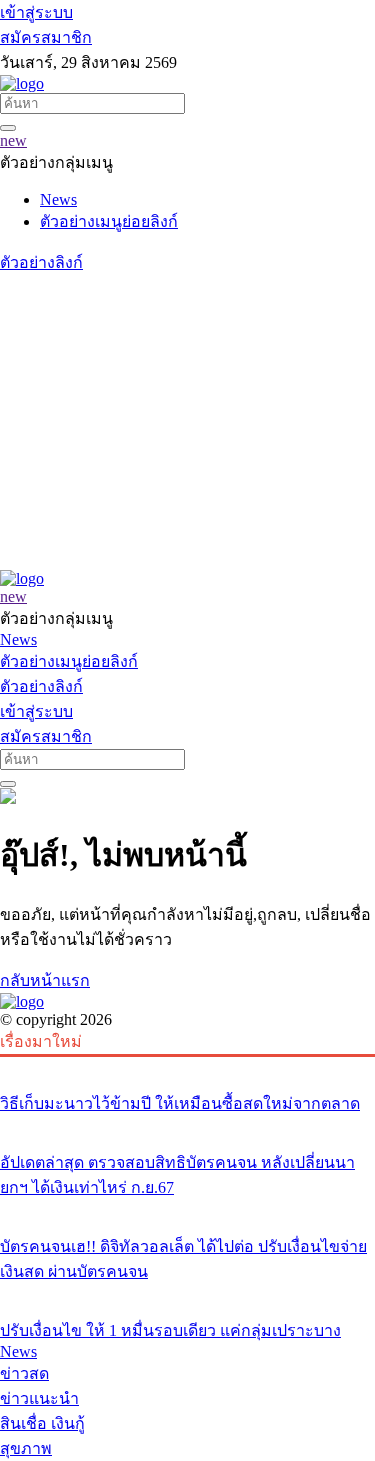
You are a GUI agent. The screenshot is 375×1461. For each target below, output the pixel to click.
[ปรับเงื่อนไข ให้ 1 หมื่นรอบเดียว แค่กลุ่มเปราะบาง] (187, 1293)
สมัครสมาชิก (46, 37)
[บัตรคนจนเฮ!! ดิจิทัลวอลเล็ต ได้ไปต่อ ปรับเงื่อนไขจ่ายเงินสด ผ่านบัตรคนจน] (187, 1209)
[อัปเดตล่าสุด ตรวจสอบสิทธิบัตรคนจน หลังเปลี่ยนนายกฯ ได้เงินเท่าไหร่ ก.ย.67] (187, 1125)
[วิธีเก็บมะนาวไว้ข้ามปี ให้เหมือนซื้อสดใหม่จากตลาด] (187, 1066)
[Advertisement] (187, 422)
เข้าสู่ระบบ (36, 12)
